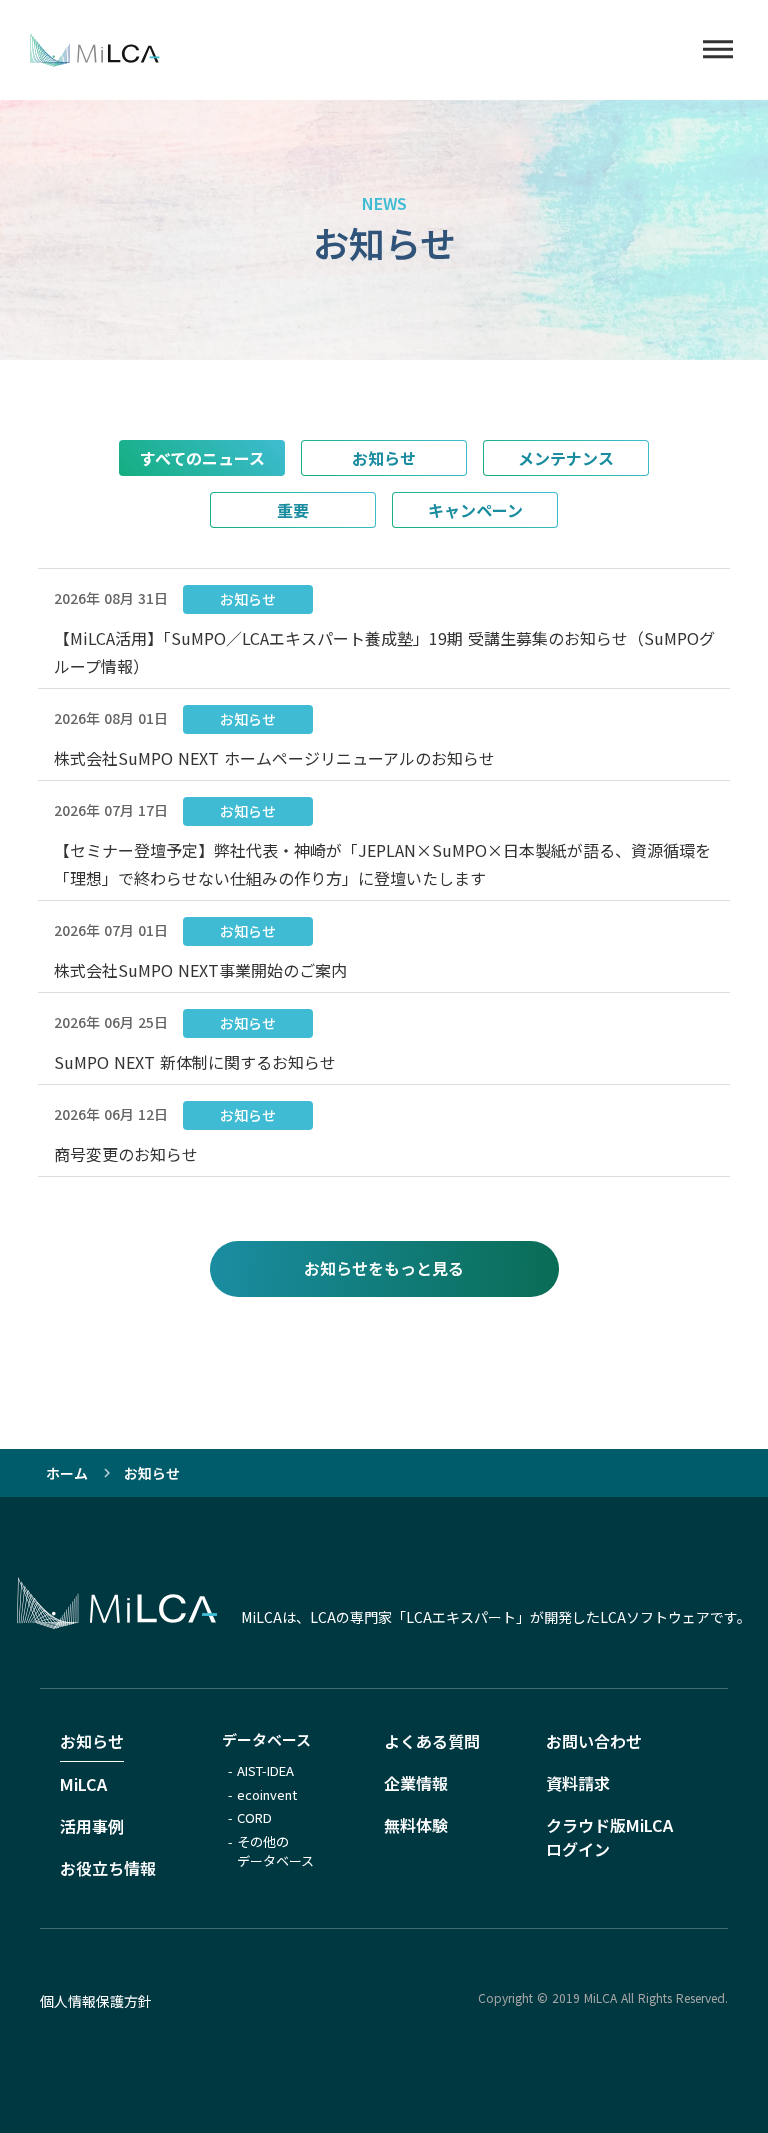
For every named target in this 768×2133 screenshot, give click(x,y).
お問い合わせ (594, 1741)
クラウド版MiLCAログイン (609, 1837)
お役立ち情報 (108, 1868)
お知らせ (92, 1741)
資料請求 (578, 1783)
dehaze (718, 50)
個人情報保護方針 (96, 2001)
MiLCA (83, 1784)
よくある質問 (432, 1741)
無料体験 (416, 1825)
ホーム (67, 1473)
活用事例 (92, 1826)
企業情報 (416, 1783)
